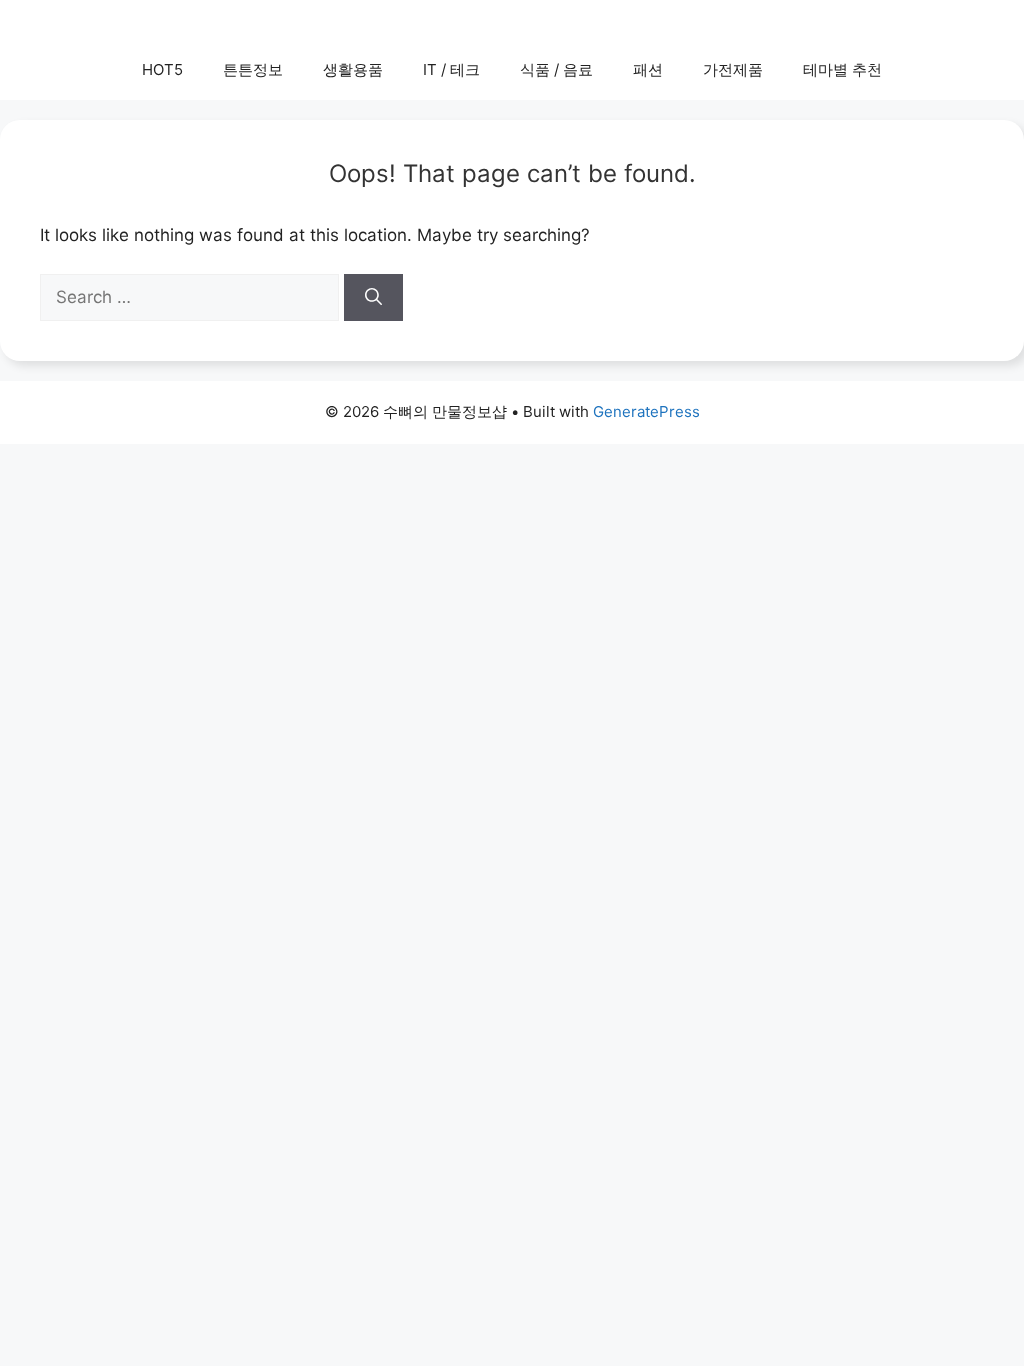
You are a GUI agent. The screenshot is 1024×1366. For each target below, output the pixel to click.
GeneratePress (646, 411)
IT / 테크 (451, 69)
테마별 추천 (842, 69)
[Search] (373, 298)
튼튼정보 (253, 69)
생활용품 (353, 69)
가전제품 (733, 69)
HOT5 (162, 69)
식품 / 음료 (556, 69)
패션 (648, 69)
